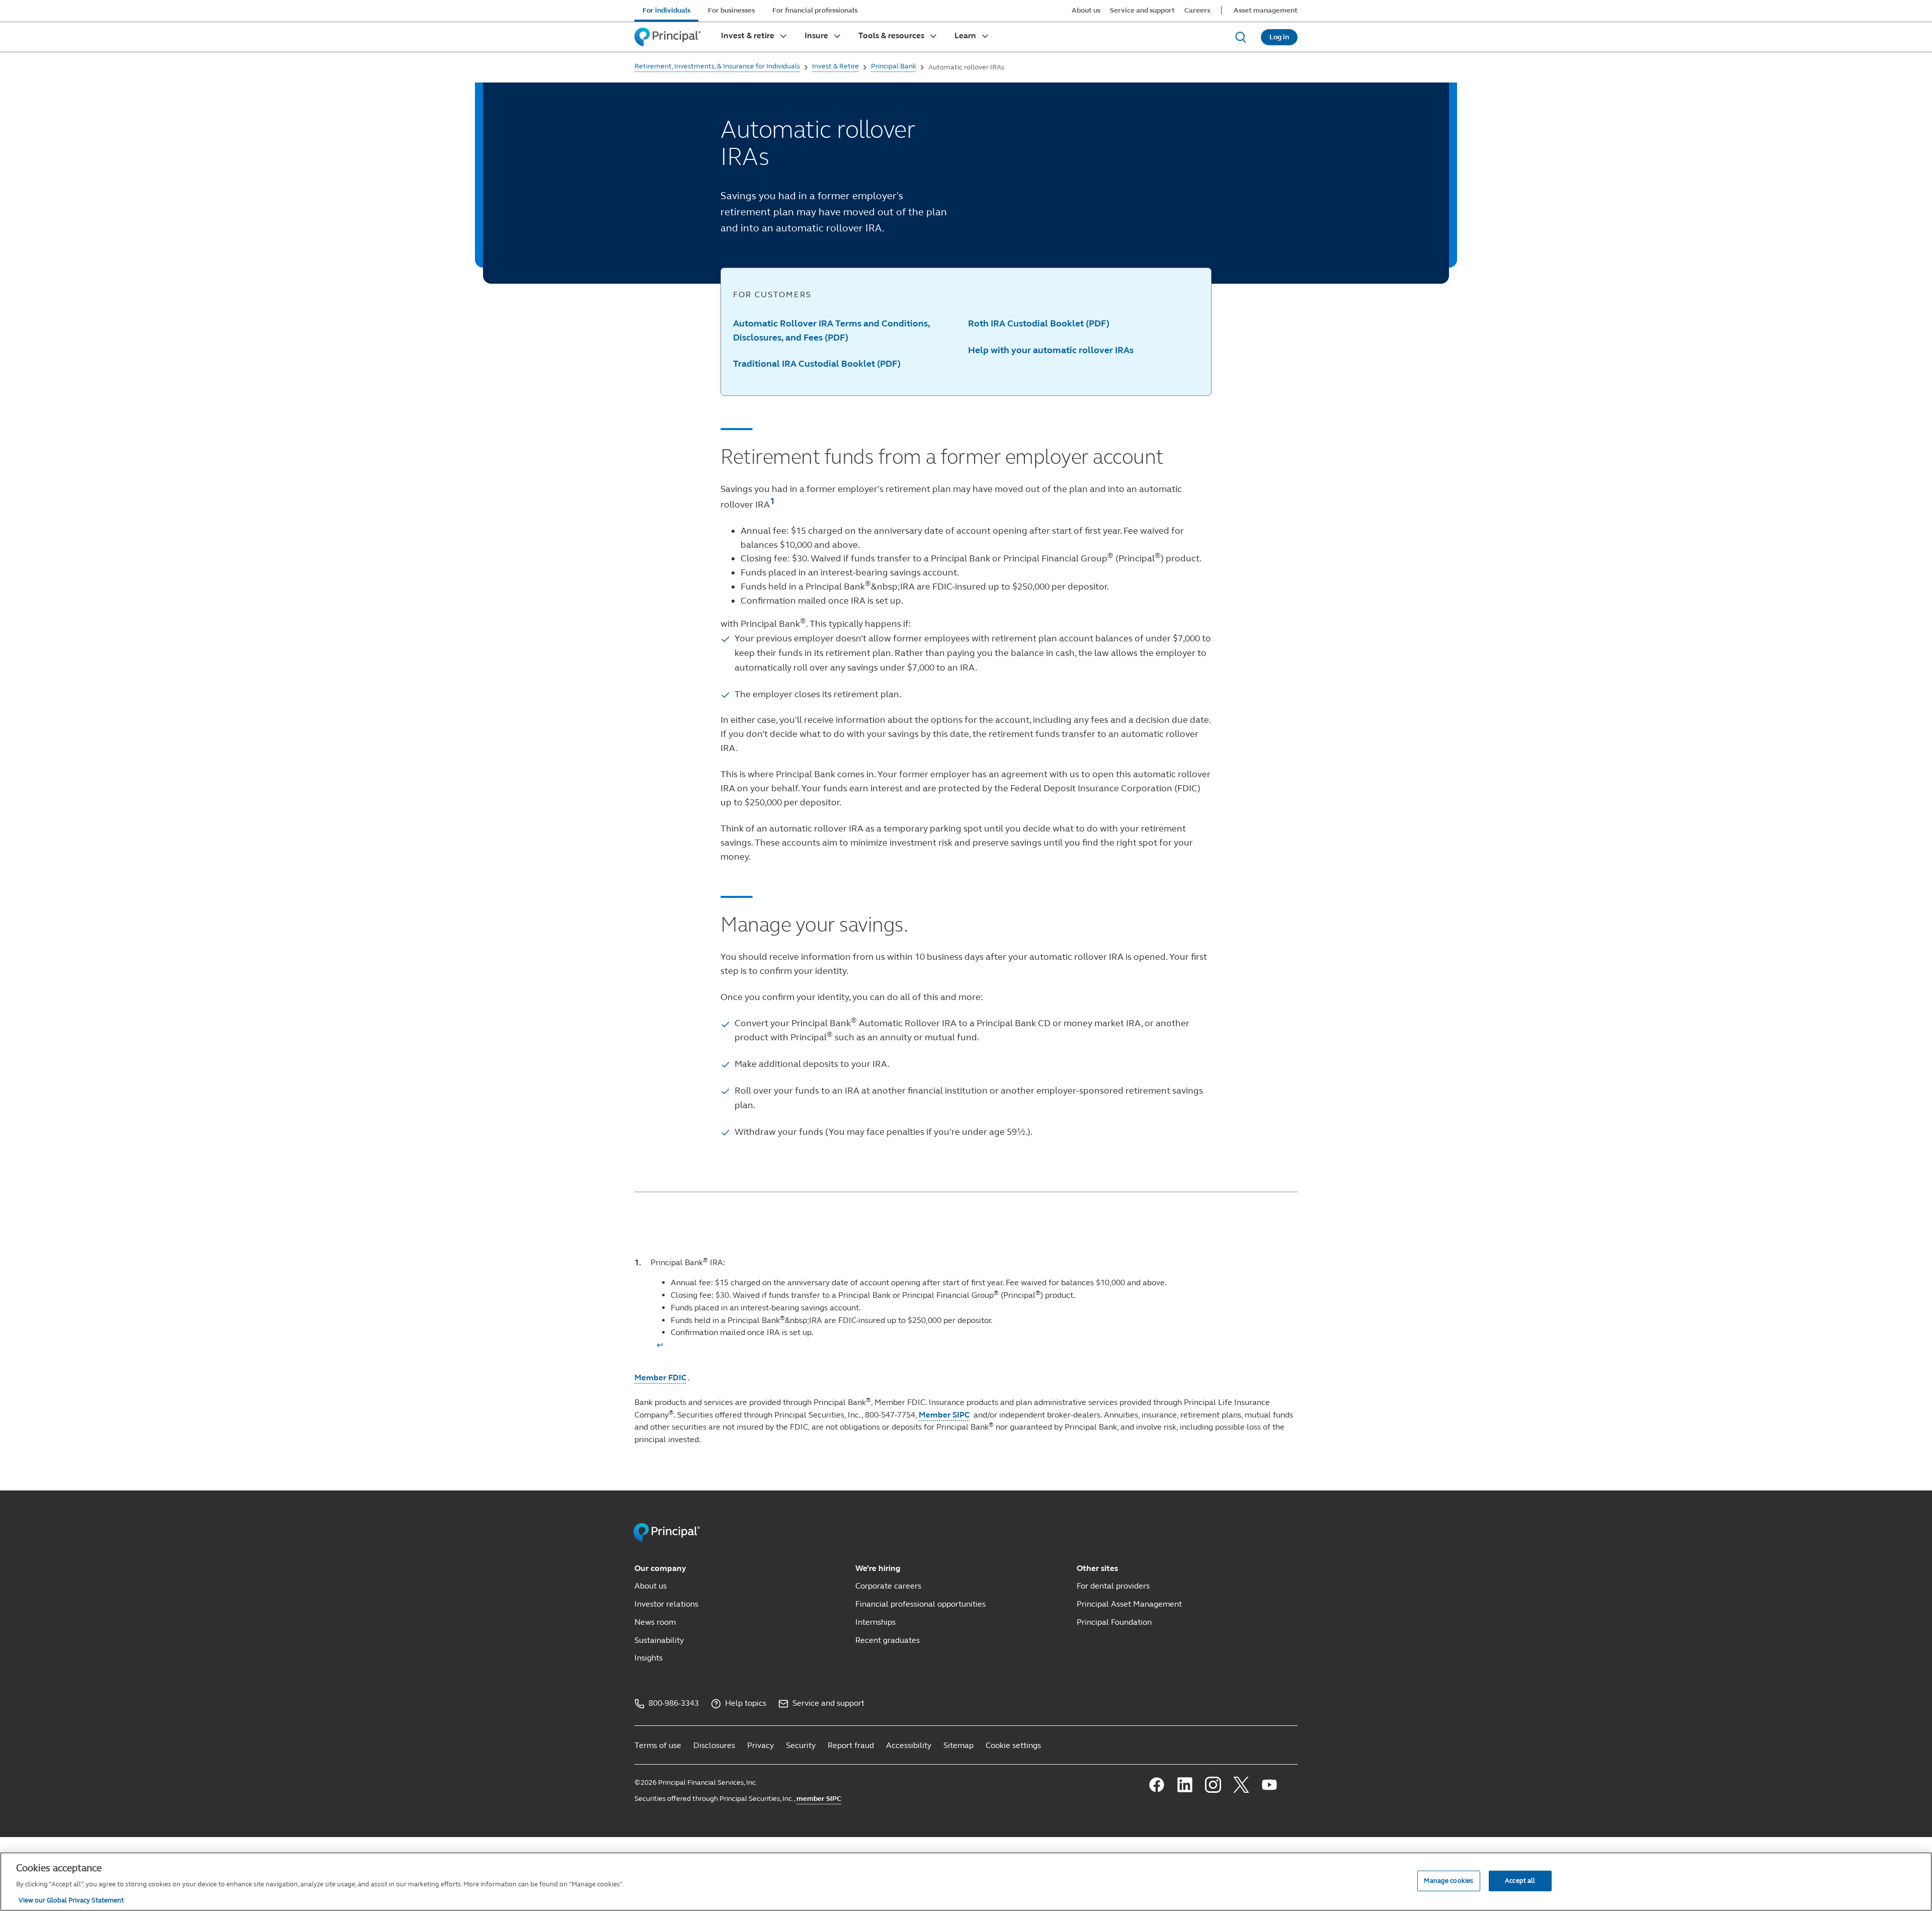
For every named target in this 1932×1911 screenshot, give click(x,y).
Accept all (1520, 1880)
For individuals (666, 10)
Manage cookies (1448, 1880)
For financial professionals (815, 10)
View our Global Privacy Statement (71, 1900)
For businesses (731, 10)
